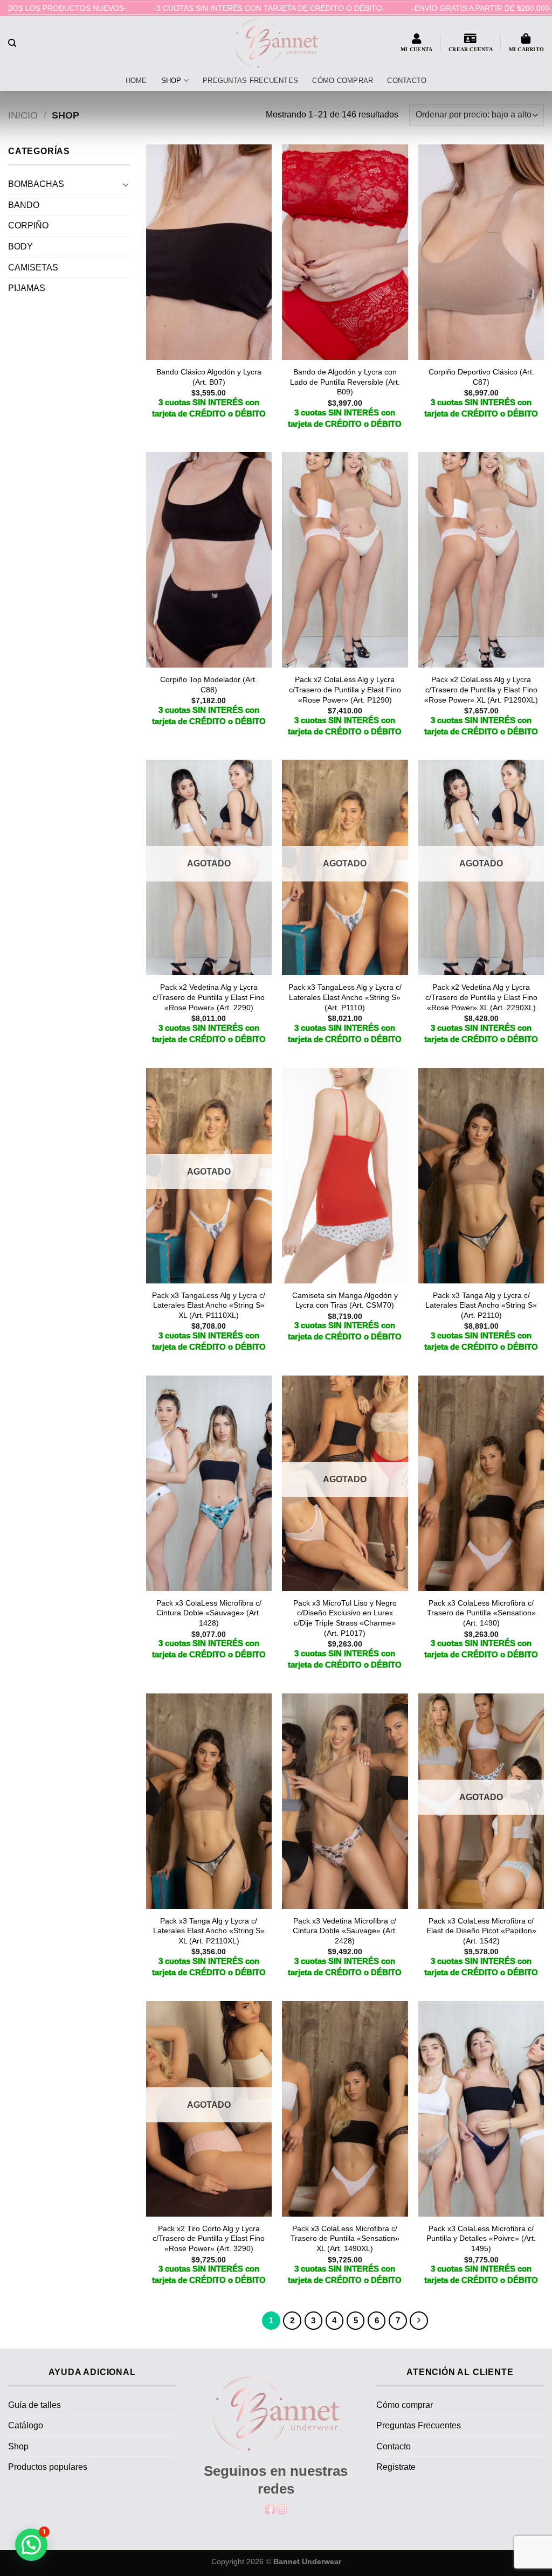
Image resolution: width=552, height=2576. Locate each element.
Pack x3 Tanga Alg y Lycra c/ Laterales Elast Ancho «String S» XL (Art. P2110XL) (209, 1931)
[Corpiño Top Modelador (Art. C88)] (209, 560)
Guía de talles (34, 2405)
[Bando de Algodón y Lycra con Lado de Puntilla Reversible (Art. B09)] (345, 252)
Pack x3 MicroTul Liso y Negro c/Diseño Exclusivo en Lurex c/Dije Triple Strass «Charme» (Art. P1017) (345, 1618)
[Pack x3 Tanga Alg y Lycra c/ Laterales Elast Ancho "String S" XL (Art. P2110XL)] (209, 1801)
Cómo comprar (343, 81)
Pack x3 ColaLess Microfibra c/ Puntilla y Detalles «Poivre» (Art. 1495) (481, 2238)
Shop (171, 81)
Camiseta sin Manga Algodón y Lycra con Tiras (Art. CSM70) (345, 1300)
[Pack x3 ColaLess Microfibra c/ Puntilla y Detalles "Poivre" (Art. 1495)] (481, 2109)
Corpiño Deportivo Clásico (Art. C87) (481, 377)
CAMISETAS (33, 268)
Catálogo (26, 2425)
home (136, 81)
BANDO (24, 205)
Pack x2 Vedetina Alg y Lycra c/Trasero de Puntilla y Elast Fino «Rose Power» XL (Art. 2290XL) (481, 997)
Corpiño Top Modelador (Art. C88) (209, 685)
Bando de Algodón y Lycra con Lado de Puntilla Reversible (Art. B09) (345, 382)
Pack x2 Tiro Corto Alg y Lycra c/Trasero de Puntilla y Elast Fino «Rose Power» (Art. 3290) (209, 2238)
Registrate (396, 2467)
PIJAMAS (27, 288)
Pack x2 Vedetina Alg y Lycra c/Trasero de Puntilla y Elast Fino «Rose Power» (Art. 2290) (209, 997)
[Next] (419, 2321)
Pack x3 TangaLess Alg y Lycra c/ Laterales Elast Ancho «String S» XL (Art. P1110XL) (209, 1305)
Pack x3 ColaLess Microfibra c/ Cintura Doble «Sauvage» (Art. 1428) (209, 1613)
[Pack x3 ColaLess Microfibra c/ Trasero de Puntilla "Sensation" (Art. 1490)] (481, 1483)
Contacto (407, 81)
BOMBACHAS (36, 184)
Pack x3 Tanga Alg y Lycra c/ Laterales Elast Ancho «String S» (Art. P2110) (481, 1305)
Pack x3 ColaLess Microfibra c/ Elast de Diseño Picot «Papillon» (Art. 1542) (481, 1931)
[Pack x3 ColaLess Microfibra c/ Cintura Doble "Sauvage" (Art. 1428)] (209, 1483)
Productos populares (48, 2467)
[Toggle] (126, 184)
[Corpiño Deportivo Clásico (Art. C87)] (481, 252)
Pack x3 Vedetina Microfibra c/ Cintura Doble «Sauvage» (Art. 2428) (345, 1931)
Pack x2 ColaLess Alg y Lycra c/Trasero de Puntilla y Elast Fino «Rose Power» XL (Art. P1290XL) (481, 689)
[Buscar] (12, 43)
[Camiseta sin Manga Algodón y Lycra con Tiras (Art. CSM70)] (345, 1176)
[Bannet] (276, 43)
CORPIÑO (28, 225)
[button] (31, 2545)
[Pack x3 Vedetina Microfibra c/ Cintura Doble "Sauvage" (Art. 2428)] (345, 1801)
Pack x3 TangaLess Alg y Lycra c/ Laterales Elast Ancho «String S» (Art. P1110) (345, 997)
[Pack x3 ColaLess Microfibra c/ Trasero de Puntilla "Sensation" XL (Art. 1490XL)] (345, 2109)
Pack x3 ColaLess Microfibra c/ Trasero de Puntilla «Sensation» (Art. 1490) (481, 1613)
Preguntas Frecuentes (250, 81)
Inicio (23, 115)
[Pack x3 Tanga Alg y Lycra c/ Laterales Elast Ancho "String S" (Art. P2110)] (481, 1176)
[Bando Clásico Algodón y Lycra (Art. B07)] (209, 252)
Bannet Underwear (307, 2561)
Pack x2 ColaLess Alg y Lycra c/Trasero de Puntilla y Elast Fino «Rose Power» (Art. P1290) (345, 689)
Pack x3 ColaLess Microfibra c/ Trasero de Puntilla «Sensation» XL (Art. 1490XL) (345, 2238)
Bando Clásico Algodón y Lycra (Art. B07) (209, 377)
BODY (20, 247)
